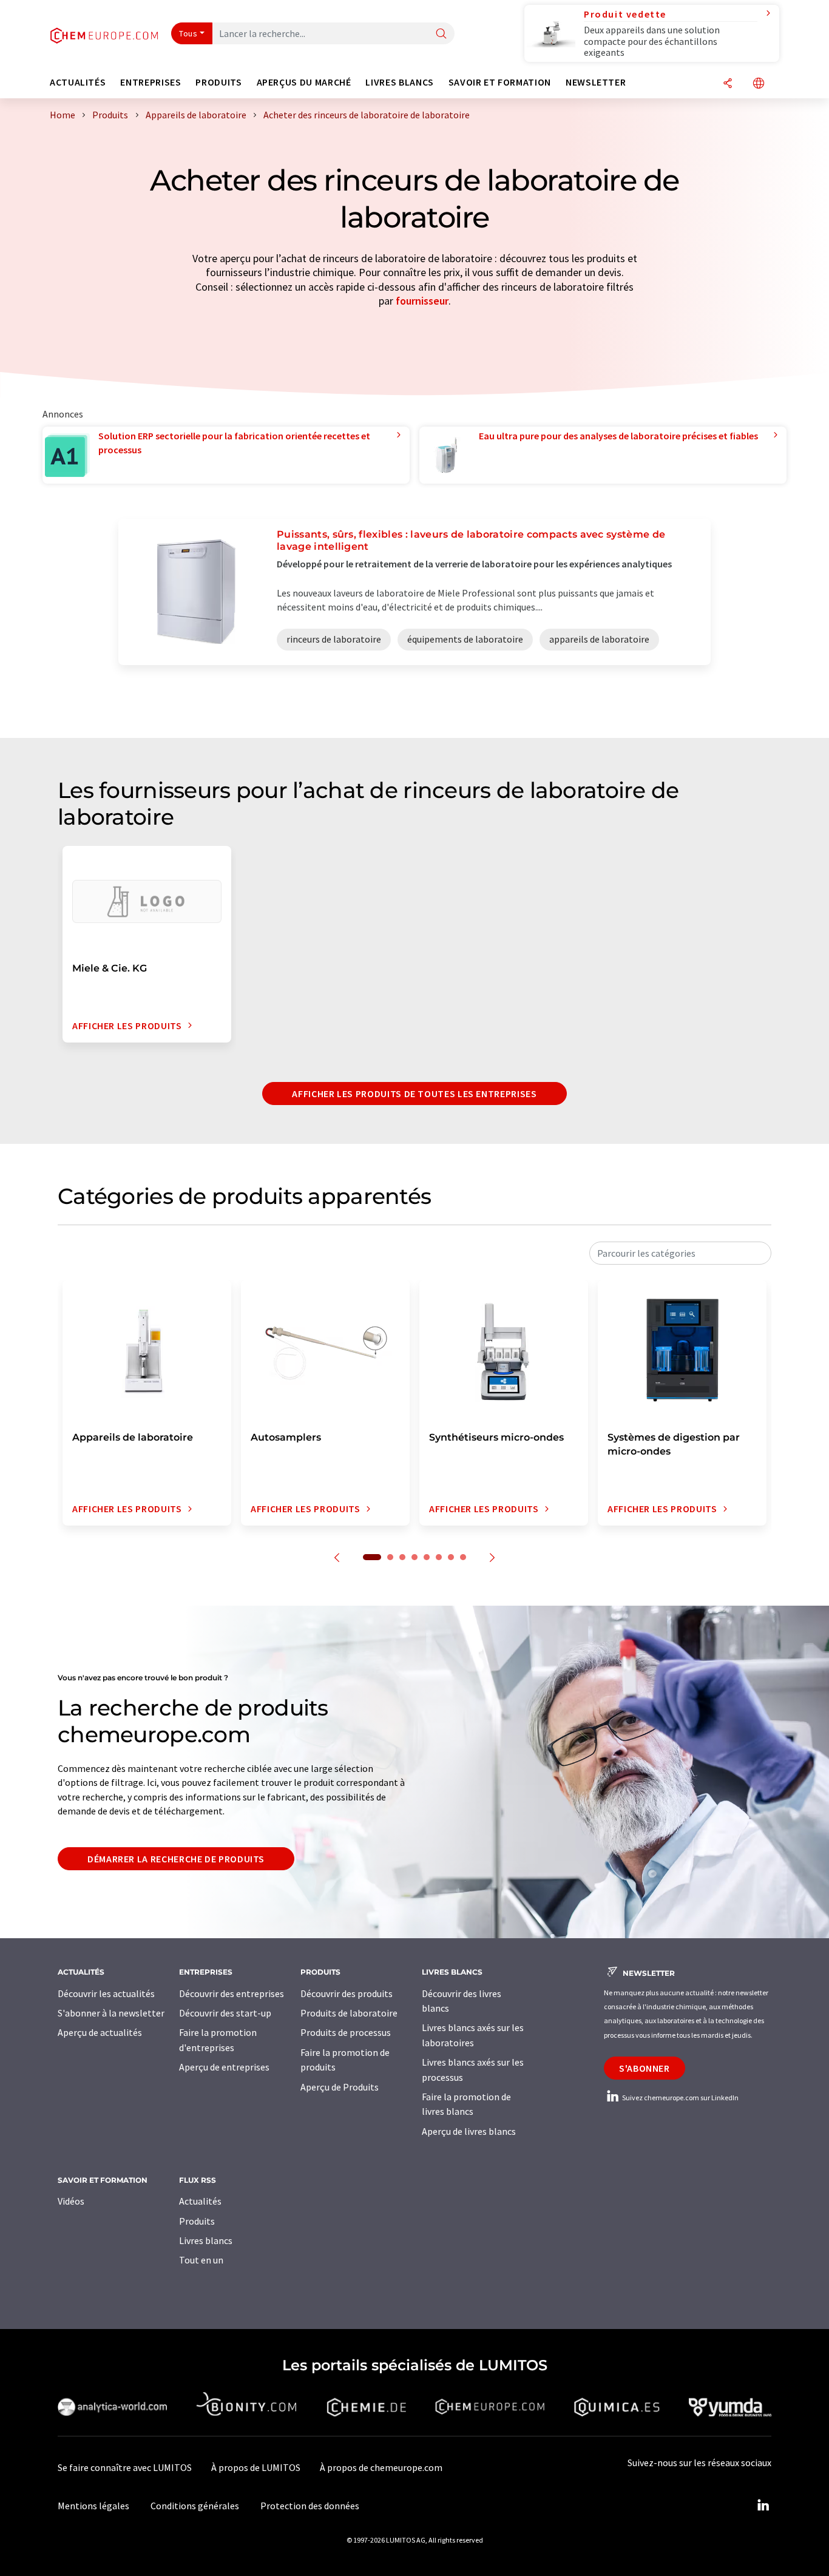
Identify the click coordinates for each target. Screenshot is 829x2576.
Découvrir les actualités (106, 1993)
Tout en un (201, 2260)
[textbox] (680, 1253)
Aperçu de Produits (340, 2087)
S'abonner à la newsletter (111, 2013)
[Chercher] (441, 34)
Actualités (200, 2201)
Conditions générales (195, 2506)
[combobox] (680, 1253)
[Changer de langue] (759, 84)
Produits (197, 2221)
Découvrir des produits (347, 1993)
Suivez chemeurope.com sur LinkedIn (680, 2098)
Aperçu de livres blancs (469, 2131)
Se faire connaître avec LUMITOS (125, 2467)
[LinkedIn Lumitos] (763, 2506)
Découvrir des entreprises (232, 1993)
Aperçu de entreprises (224, 2067)
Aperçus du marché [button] (304, 82)
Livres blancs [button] (399, 82)
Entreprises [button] (151, 82)
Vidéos (71, 2201)
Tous (188, 33)
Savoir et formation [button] (500, 82)
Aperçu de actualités (100, 2032)
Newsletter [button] (596, 82)
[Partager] (728, 84)
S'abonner (645, 2068)
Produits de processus (346, 2032)
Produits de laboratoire (349, 2013)
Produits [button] (218, 82)
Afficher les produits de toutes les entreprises (414, 1094)
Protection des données (310, 2506)
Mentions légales (93, 2506)
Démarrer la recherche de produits (176, 1859)
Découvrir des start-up (225, 2013)
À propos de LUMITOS (256, 2467)
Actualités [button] (78, 82)
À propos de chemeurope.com (381, 2467)
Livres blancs (206, 2240)
